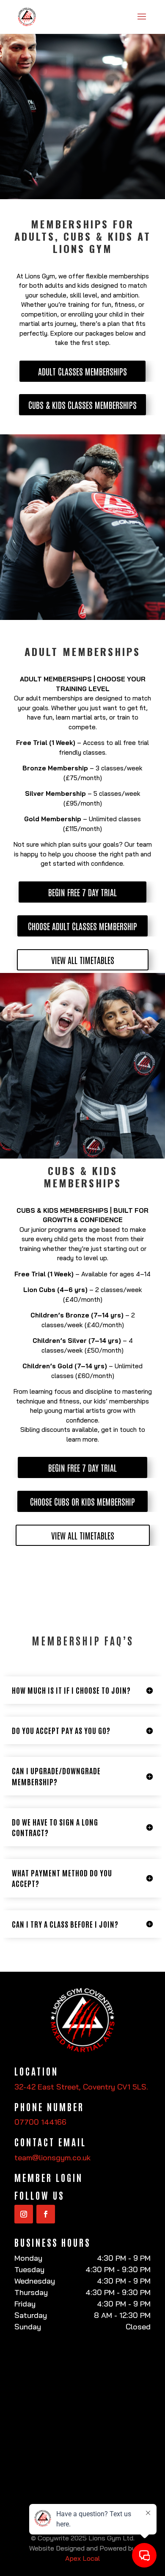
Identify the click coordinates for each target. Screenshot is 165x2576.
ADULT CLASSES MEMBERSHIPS (82, 371)
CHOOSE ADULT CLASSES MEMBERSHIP (82, 926)
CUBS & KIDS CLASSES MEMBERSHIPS (82, 405)
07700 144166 (40, 2122)
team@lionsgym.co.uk (52, 2158)
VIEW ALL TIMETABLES (83, 960)
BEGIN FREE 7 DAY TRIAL (82, 892)
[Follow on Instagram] (24, 2214)
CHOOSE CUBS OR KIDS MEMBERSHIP (82, 1501)
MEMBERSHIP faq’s (83, 1641)
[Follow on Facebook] (46, 2214)
